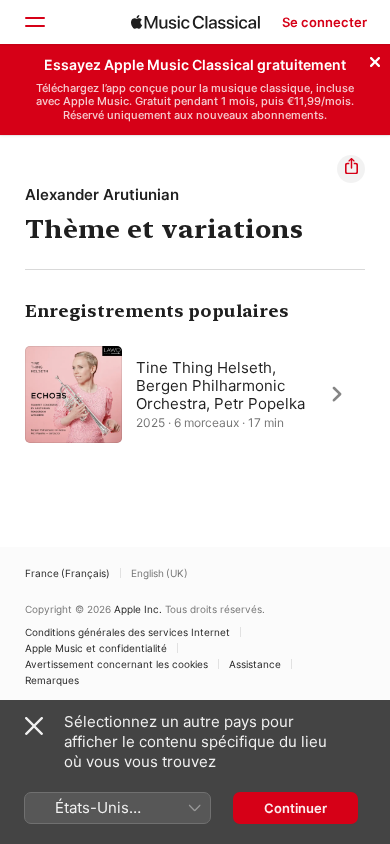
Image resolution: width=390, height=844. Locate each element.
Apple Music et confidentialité (96, 648)
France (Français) (67, 573)
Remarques (52, 680)
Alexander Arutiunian (102, 194)
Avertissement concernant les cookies (116, 664)
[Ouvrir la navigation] (34, 22)
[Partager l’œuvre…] (351, 169)
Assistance (255, 664)
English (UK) (159, 573)
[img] (195, 22)
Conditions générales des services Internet (127, 632)
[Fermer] (375, 59)
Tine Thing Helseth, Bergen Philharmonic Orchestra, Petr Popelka (220, 384)
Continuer (295, 808)
